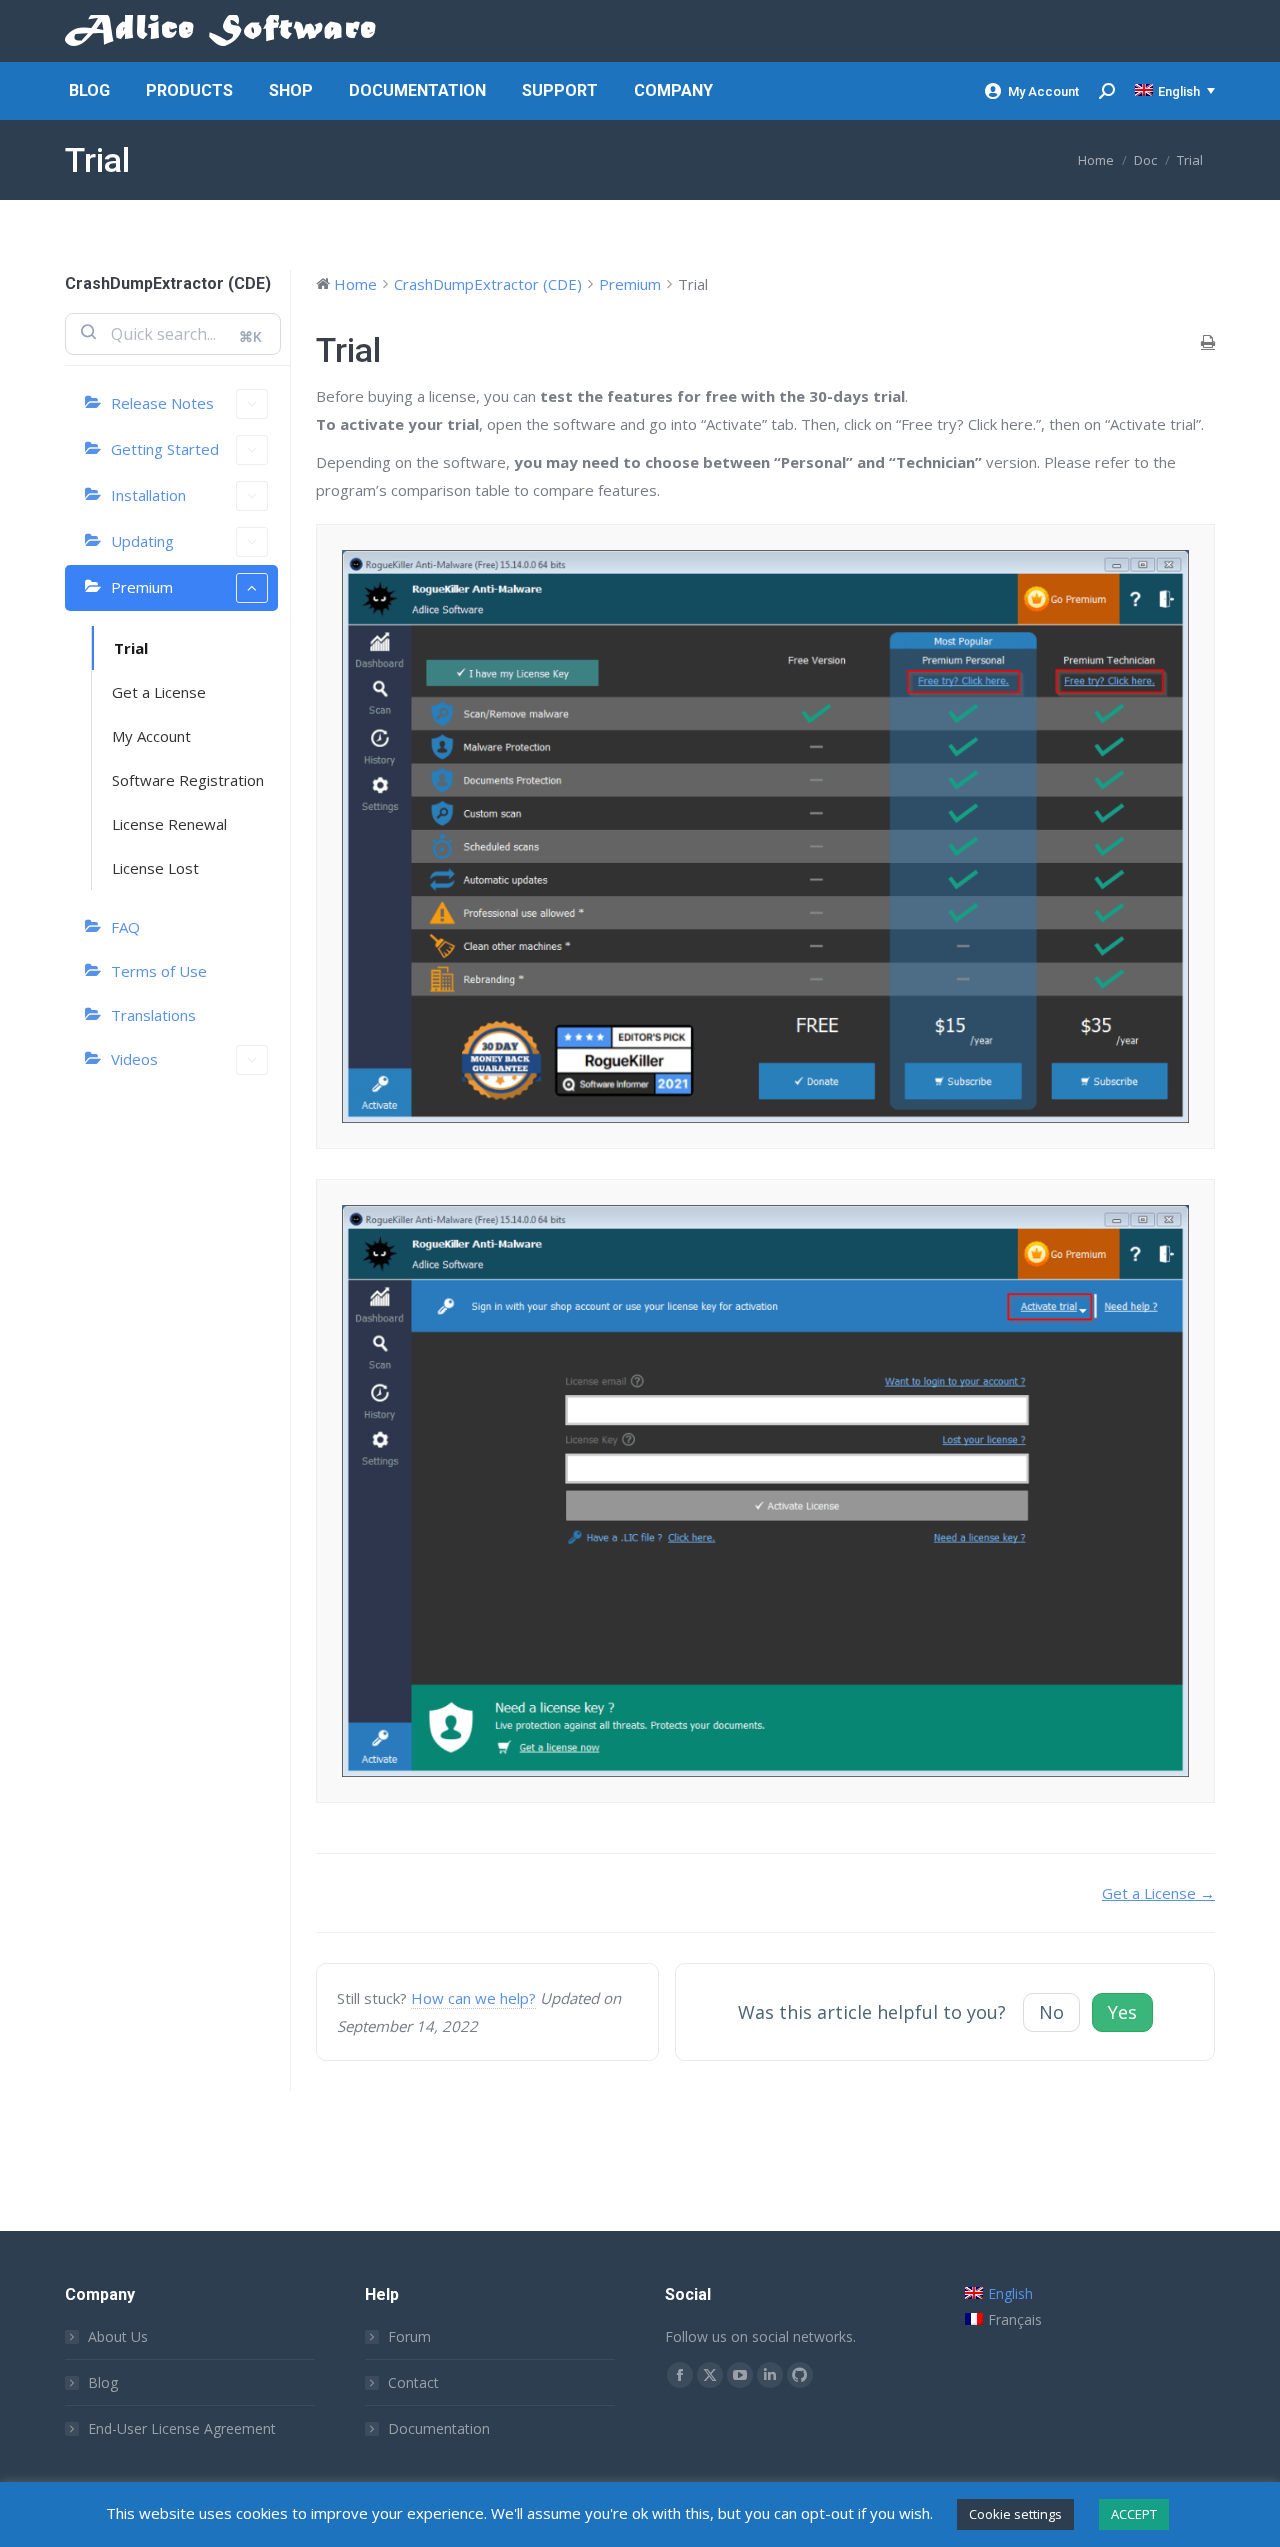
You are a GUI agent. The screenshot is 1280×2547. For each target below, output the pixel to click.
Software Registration (188, 780)
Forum (409, 2336)
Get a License (159, 692)
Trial (131, 648)
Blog (103, 2382)
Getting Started (165, 449)
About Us (118, 2336)
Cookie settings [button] (1015, 2514)
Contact (413, 2382)
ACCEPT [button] (1134, 2514)
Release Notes (162, 403)
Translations (153, 1015)
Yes (1122, 2012)
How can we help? (473, 1998)
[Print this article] (1208, 342)
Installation (148, 495)
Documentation (439, 2428)
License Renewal (169, 824)
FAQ (125, 927)
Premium (142, 587)
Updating (142, 541)
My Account (1043, 91)
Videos (134, 1059)
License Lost (155, 868)
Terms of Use (159, 971)
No (1051, 2012)
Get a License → (1158, 1893)
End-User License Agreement (182, 2428)
